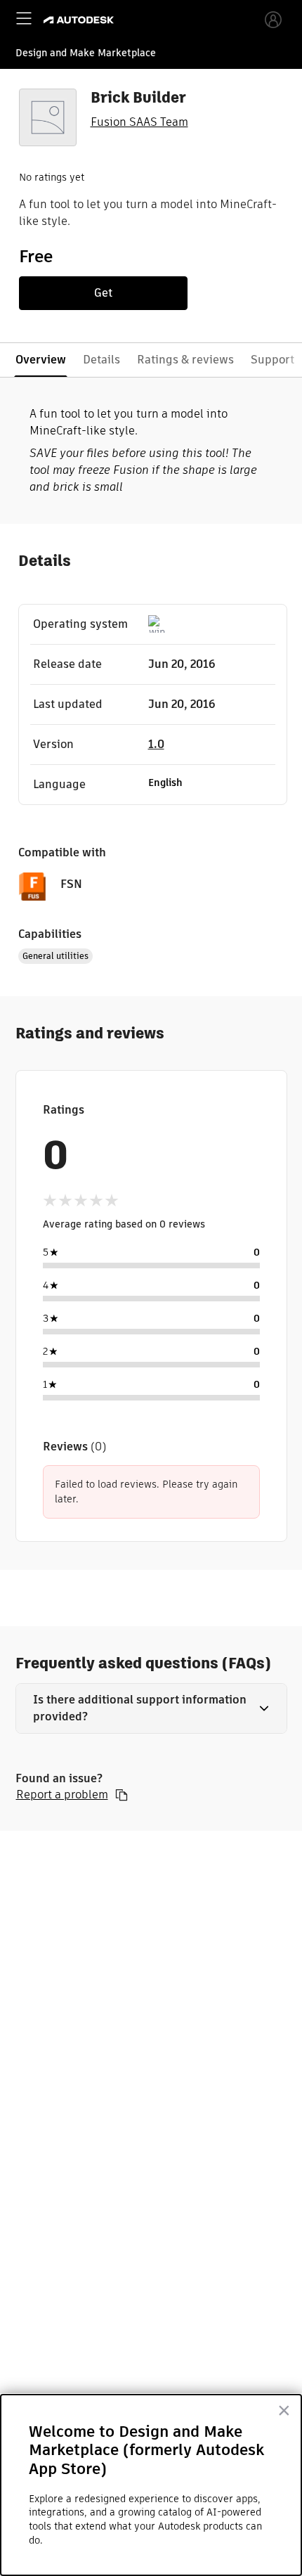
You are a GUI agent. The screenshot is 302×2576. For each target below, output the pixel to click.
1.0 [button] (156, 744)
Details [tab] (101, 360)
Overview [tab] (41, 360)
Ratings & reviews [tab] (185, 360)
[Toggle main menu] (24, 18)
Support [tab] (273, 360)
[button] (151, 1708)
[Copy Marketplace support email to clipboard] (122, 1795)
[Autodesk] (80, 20)
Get (103, 293)
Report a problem (62, 1795)
